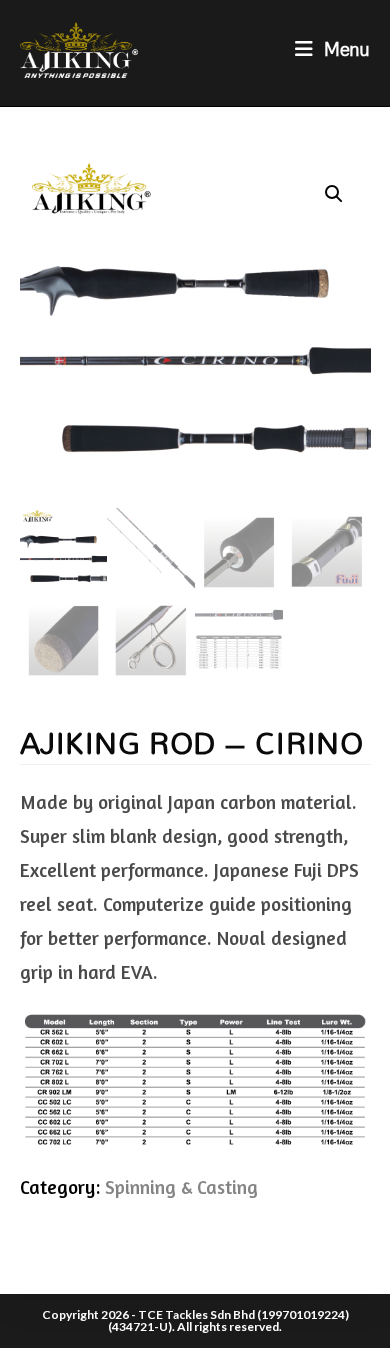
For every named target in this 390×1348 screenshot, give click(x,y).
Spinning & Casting (181, 1186)
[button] (334, 194)
